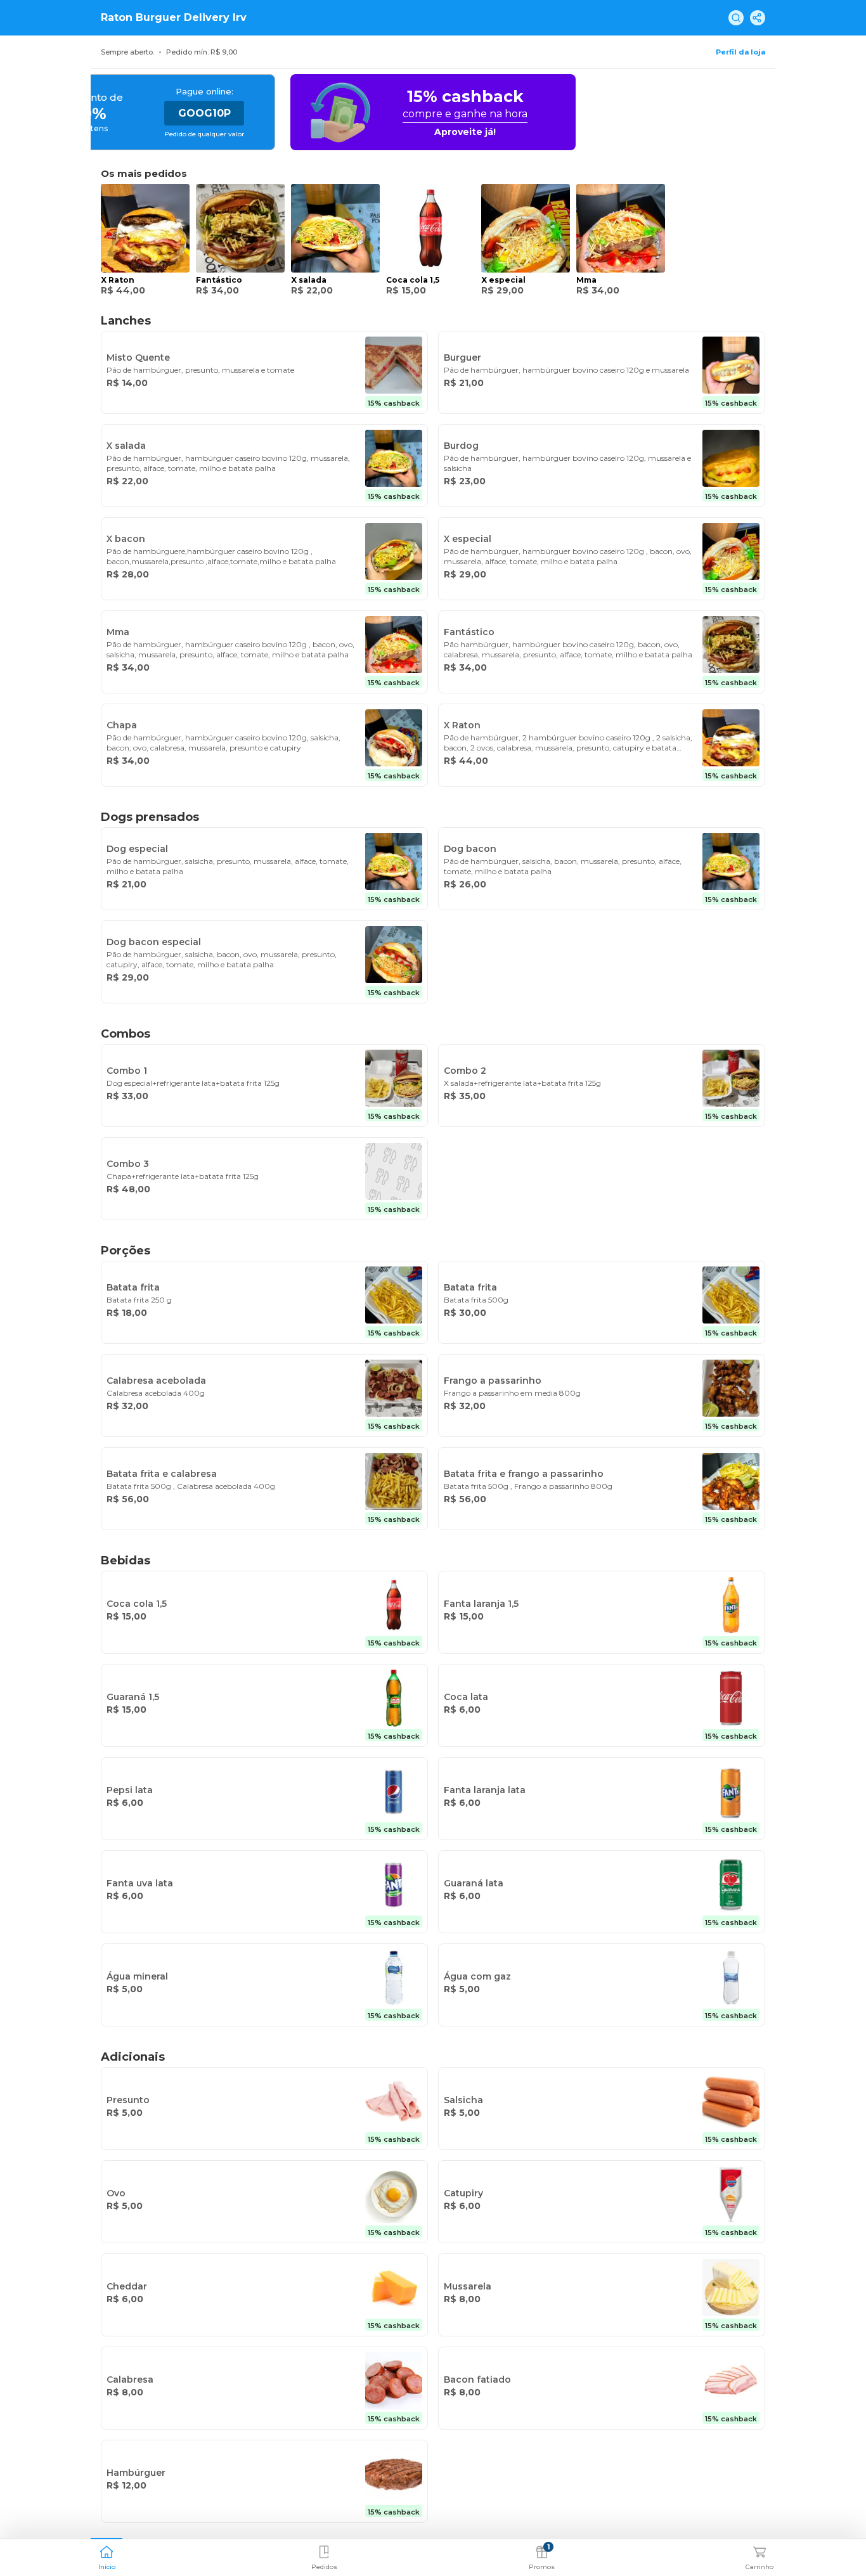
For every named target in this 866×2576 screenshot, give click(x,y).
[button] (107, 2556)
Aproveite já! (465, 132)
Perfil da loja (740, 52)
